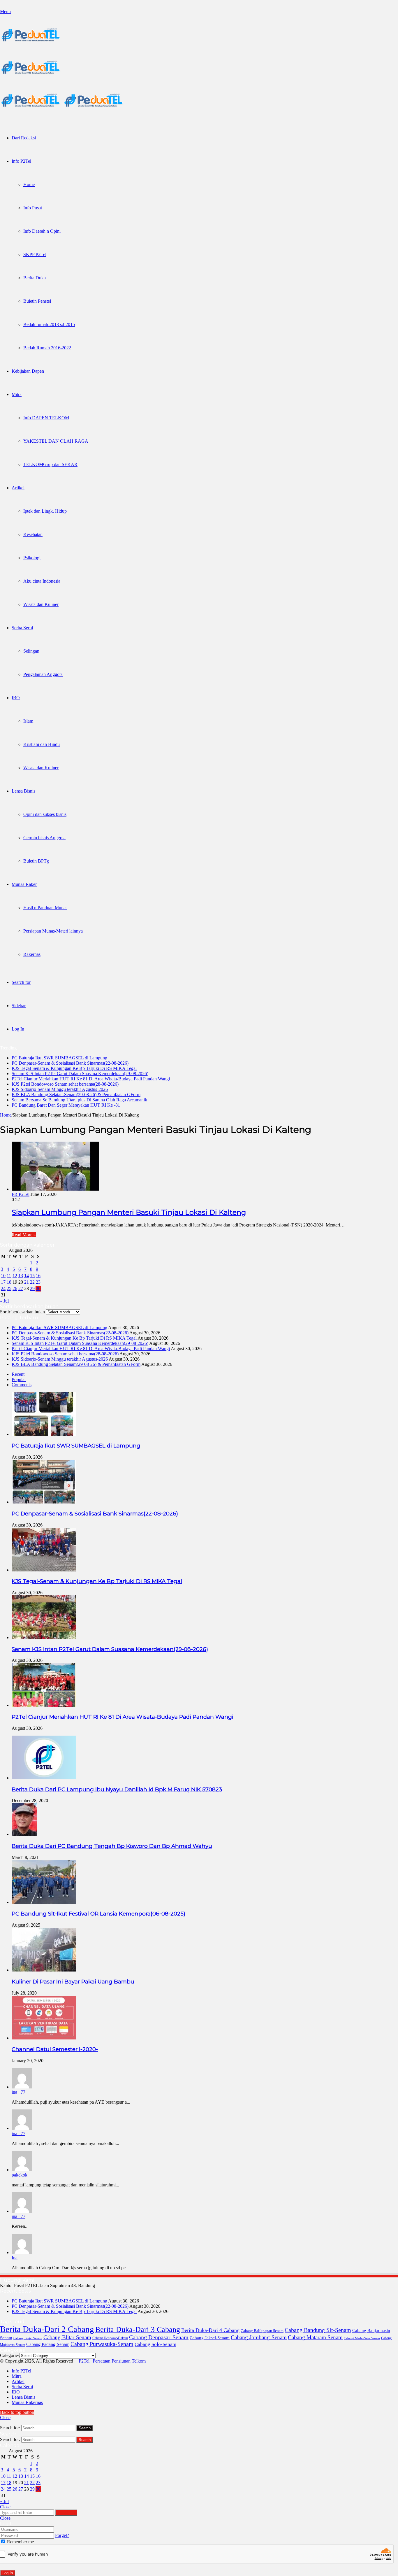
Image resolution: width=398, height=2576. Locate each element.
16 (38, 1276)
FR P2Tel (21, 1194)
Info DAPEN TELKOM (46, 418)
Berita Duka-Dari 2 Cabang (47, 2329)
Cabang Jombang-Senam (259, 2337)
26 (15, 1288)
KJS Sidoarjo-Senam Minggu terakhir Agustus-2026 (60, 1089)
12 (15, 1276)
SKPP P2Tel (35, 254)
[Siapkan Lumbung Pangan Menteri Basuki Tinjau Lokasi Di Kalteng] (55, 1189)
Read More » (24, 1235)
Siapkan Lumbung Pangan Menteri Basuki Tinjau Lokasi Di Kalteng (129, 1212)
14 (27, 1276)
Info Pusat (33, 208)
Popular (19, 1379)
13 (21, 1276)
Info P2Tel (21, 161)
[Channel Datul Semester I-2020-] (44, 2038)
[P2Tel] (62, 110)
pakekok (20, 2175)
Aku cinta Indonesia (42, 581)
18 (9, 1282)
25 (9, 1288)
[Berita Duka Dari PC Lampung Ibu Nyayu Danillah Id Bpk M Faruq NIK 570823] (44, 1778)
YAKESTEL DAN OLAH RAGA (56, 441)
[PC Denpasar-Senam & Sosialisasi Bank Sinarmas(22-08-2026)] (44, 1502)
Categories (10, 2355)
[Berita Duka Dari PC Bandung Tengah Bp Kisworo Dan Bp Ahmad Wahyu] (24, 1834)
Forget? (62, 2535)
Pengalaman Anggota (43, 674)
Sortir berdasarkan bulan (22, 1312)
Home (29, 184)
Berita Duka (35, 278)
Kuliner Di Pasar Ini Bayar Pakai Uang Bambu (73, 1982)
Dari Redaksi (24, 138)
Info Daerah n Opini (42, 231)
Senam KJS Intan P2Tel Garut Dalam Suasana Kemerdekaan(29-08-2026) (80, 1074)
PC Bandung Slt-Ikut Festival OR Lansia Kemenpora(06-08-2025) (98, 1914)
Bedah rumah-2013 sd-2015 (49, 324)
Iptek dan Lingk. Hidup (45, 511)
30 (38, 1288)
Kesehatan (33, 534)
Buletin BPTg (36, 861)
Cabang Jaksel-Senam (210, 2338)
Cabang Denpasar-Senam (159, 2337)
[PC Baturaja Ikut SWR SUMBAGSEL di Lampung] (44, 1434)
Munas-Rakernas (27, 2402)
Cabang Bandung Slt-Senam (318, 2330)
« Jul (4, 1301)
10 (3, 1276)
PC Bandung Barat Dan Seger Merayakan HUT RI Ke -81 (66, 1105)
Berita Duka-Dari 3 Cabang (138, 2329)
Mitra (17, 394)
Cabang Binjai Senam (28, 2338)
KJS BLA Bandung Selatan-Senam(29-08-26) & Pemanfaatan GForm (76, 1095)
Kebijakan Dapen (28, 371)
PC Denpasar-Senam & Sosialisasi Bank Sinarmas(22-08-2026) (70, 1063)
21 (27, 1282)
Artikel (18, 488)
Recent (18, 1374)
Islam (28, 721)
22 (32, 1282)
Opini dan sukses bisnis (45, 814)
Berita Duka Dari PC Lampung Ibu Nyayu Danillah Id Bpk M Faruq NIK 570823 (117, 1789)
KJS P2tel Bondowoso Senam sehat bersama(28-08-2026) (65, 1084)
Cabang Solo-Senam (155, 2344)
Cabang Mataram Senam (315, 2337)
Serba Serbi (22, 628)
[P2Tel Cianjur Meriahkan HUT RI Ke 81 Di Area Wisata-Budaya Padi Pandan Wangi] (44, 1705)
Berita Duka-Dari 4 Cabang (210, 2330)
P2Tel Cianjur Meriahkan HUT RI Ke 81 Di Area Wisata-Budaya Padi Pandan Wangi (91, 1079)
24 (3, 1288)
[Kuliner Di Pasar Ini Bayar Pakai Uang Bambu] (44, 1970)
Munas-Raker (24, 884)
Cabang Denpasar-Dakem (110, 2338)
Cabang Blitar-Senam (67, 2337)
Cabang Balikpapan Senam (262, 2331)
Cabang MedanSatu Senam (362, 2338)
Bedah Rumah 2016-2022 (47, 348)
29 (32, 1288)
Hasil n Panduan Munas (45, 908)
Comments (22, 1385)
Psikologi (32, 558)
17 (3, 1282)
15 (32, 1276)
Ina (15, 2258)
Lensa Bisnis (23, 791)
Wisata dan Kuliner (41, 604)
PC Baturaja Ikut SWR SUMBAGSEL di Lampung (59, 1058)
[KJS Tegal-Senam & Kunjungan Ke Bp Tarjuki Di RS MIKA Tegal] (44, 1570)
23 (38, 1282)
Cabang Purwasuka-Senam (102, 2344)
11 (9, 1276)
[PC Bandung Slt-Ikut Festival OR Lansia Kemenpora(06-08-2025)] (44, 1902)
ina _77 (19, 2092)
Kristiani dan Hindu (42, 744)
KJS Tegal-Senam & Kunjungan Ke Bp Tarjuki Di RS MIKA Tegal (74, 1068)
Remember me (20, 2542)
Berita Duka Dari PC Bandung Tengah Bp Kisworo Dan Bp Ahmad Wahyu (112, 1846)
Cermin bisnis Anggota (44, 838)
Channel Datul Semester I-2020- (55, 2049)
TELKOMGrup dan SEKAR (50, 464)
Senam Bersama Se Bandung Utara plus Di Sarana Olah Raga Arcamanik (79, 1100)
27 (21, 1288)
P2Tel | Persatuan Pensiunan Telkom (112, 2361)
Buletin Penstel (37, 301)
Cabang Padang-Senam (48, 2344)
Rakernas (32, 954)
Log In (8, 2573)
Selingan (31, 651)
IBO (16, 698)
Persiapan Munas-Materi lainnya (53, 931)
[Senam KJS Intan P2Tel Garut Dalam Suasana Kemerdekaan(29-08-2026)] (44, 1637)
